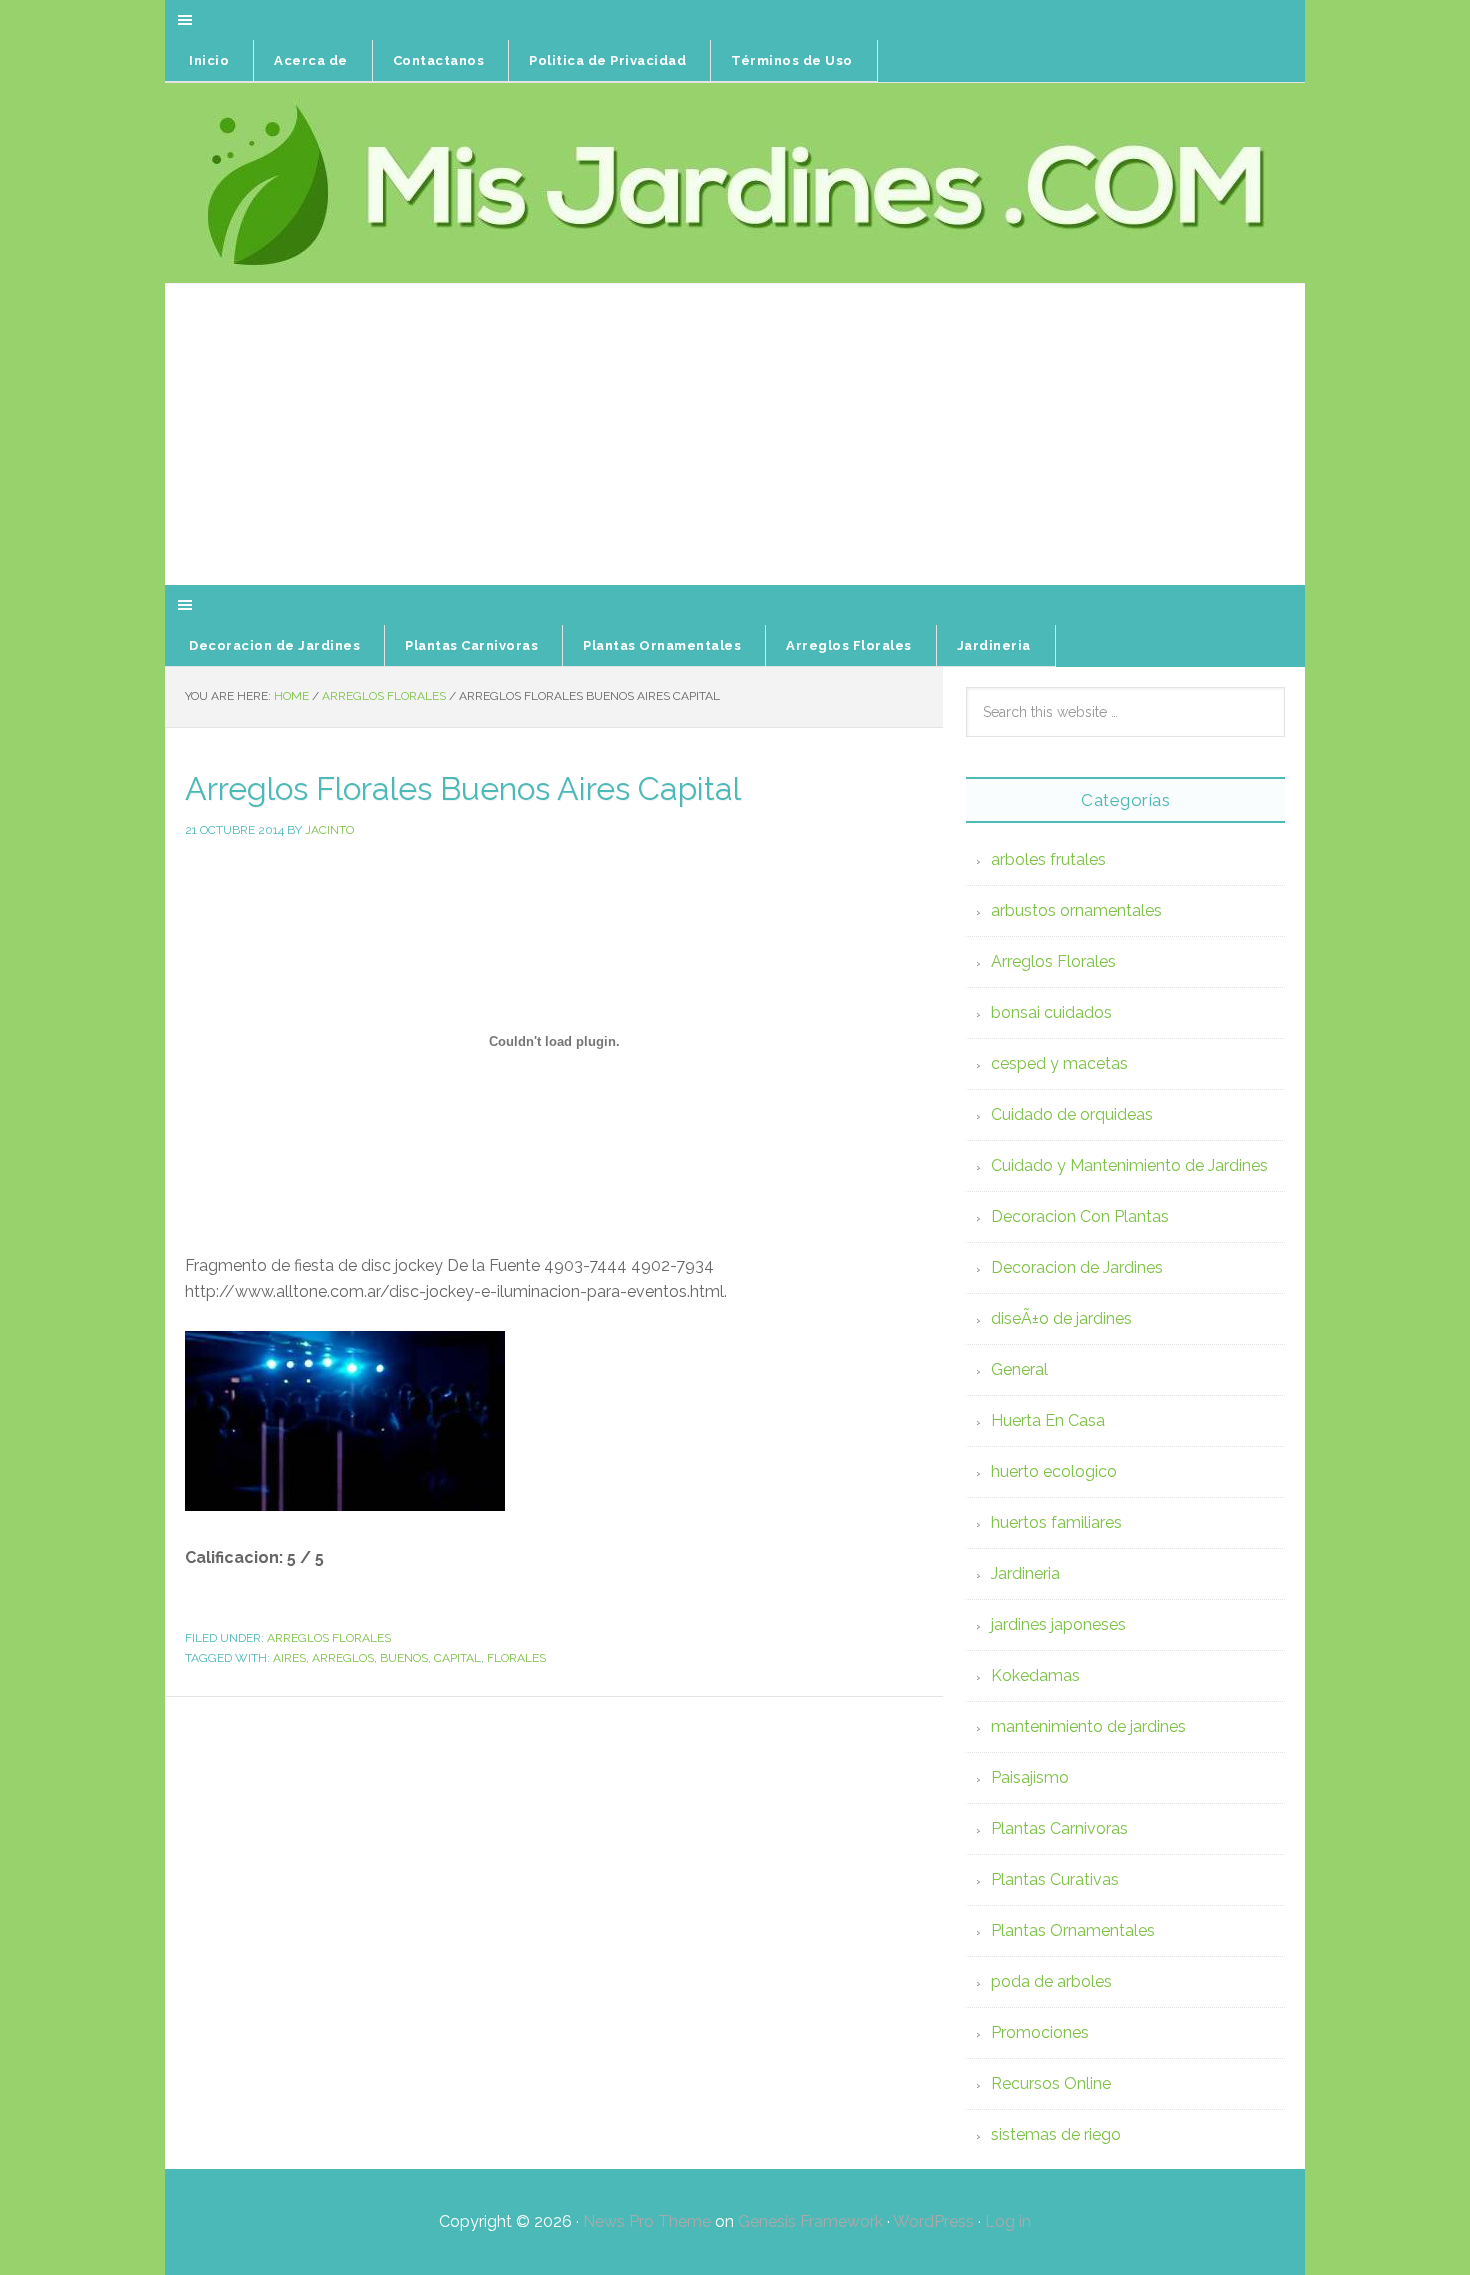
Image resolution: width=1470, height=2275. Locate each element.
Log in (1008, 2221)
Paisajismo (1030, 1777)
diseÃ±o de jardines (1061, 1318)
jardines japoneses (1058, 1624)
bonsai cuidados (1051, 1012)
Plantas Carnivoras (1059, 1828)
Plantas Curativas (1055, 1879)
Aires (289, 1658)
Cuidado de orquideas (1072, 1114)
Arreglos (343, 1658)
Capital (457, 1658)
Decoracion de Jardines (1077, 1267)
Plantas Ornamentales (1073, 1930)
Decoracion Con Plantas (1080, 1216)
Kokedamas (1035, 1675)
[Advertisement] (735, 435)
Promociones (1040, 2032)
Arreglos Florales (329, 1638)
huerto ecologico (1054, 1471)
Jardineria (1025, 1573)
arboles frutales (1048, 859)
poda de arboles (1051, 1981)
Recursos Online (1051, 2083)
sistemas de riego (1056, 2134)
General (1019, 1369)
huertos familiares (1056, 1522)
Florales (516, 1658)
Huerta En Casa (1048, 1420)
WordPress (933, 2221)
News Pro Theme (647, 2221)
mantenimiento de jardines (1088, 1726)
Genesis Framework (810, 2221)
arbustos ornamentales (1076, 910)
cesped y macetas (1059, 1063)
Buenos (404, 1658)
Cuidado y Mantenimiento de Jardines (1129, 1165)
